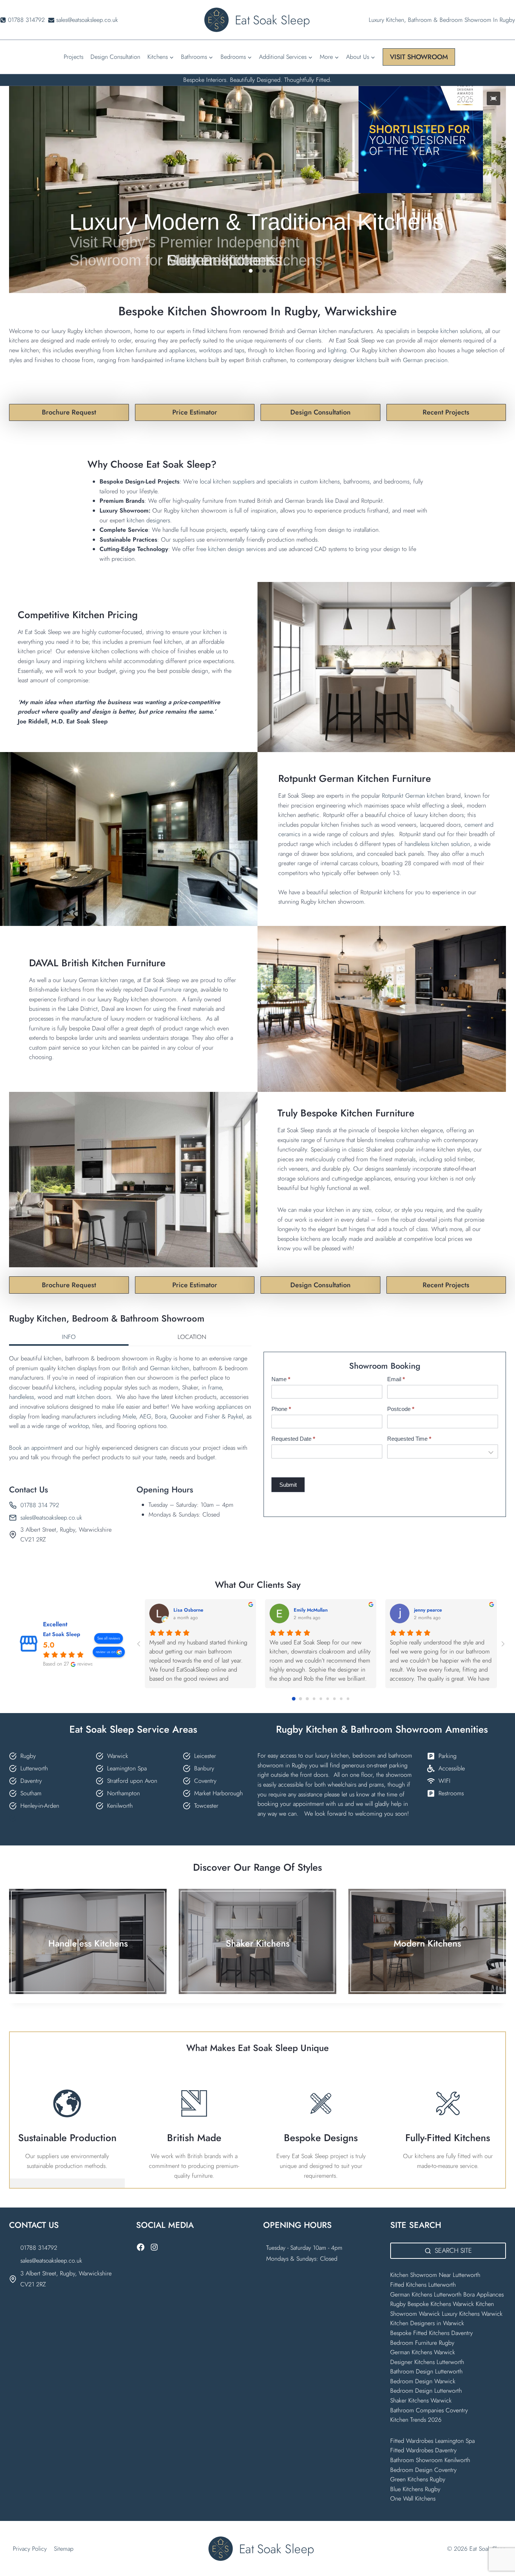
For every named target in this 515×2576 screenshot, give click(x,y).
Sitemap (64, 2549)
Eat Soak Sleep (62, 1634)
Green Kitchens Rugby (418, 2479)
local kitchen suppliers (227, 481)
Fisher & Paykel (224, 1416)
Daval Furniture (164, 989)
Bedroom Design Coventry (423, 2470)
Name (281, 1379)
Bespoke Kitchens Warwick (441, 2304)
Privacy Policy (30, 2549)
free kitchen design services (231, 549)
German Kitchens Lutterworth (426, 2294)
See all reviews (109, 1638)
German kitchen (170, 1368)
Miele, (130, 1416)
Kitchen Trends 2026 (416, 2420)
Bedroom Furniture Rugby (422, 2343)
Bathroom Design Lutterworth (426, 2371)
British (130, 1368)
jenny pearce (428, 1610)
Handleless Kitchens (88, 1943)
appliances (182, 350)
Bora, (162, 1416)
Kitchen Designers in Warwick (428, 2323)
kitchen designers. (149, 520)
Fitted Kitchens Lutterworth (423, 2285)
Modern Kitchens (427, 1943)
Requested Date (293, 1439)
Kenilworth (120, 1806)
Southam (31, 1793)
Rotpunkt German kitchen (414, 796)
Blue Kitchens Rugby (415, 2489)
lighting (337, 350)
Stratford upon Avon (132, 1781)
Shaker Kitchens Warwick (421, 2400)
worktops (211, 350)
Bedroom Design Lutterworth (426, 2391)
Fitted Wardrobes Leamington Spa (432, 2441)
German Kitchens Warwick (423, 2352)
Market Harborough (218, 1793)
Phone (281, 1409)
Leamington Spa (127, 1768)
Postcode (401, 1409)
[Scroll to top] (496, 2554)
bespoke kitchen (439, 331)
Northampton (123, 1793)
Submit (288, 1485)
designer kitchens (356, 360)
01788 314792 (39, 2248)
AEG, (146, 1416)
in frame (212, 1387)
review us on (106, 1652)
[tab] (69, 1338)
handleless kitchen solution (437, 844)
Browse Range (88, 1959)
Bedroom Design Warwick (423, 2381)
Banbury (204, 1768)
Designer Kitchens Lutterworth (427, 2362)
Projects (74, 57)
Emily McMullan (311, 1610)
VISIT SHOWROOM (419, 57)
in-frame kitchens (186, 360)
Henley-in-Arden (40, 1806)
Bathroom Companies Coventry (429, 2410)
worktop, (80, 1426)
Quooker (181, 1416)
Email (396, 1379)
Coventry (205, 1781)
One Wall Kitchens (413, 2498)
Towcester (206, 1806)
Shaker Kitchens (258, 1943)
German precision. (426, 360)
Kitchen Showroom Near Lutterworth (435, 2275)
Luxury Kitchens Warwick (472, 2314)
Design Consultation (115, 57)
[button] (494, 98)
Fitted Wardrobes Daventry (423, 2450)
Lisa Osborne (188, 1610)
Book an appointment (36, 1448)
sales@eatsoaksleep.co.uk (51, 1518)
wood (45, 1397)
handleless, (22, 1397)
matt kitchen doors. (89, 1397)
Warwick (118, 1756)
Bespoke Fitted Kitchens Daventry (431, 2333)
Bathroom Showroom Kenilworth (430, 2460)
